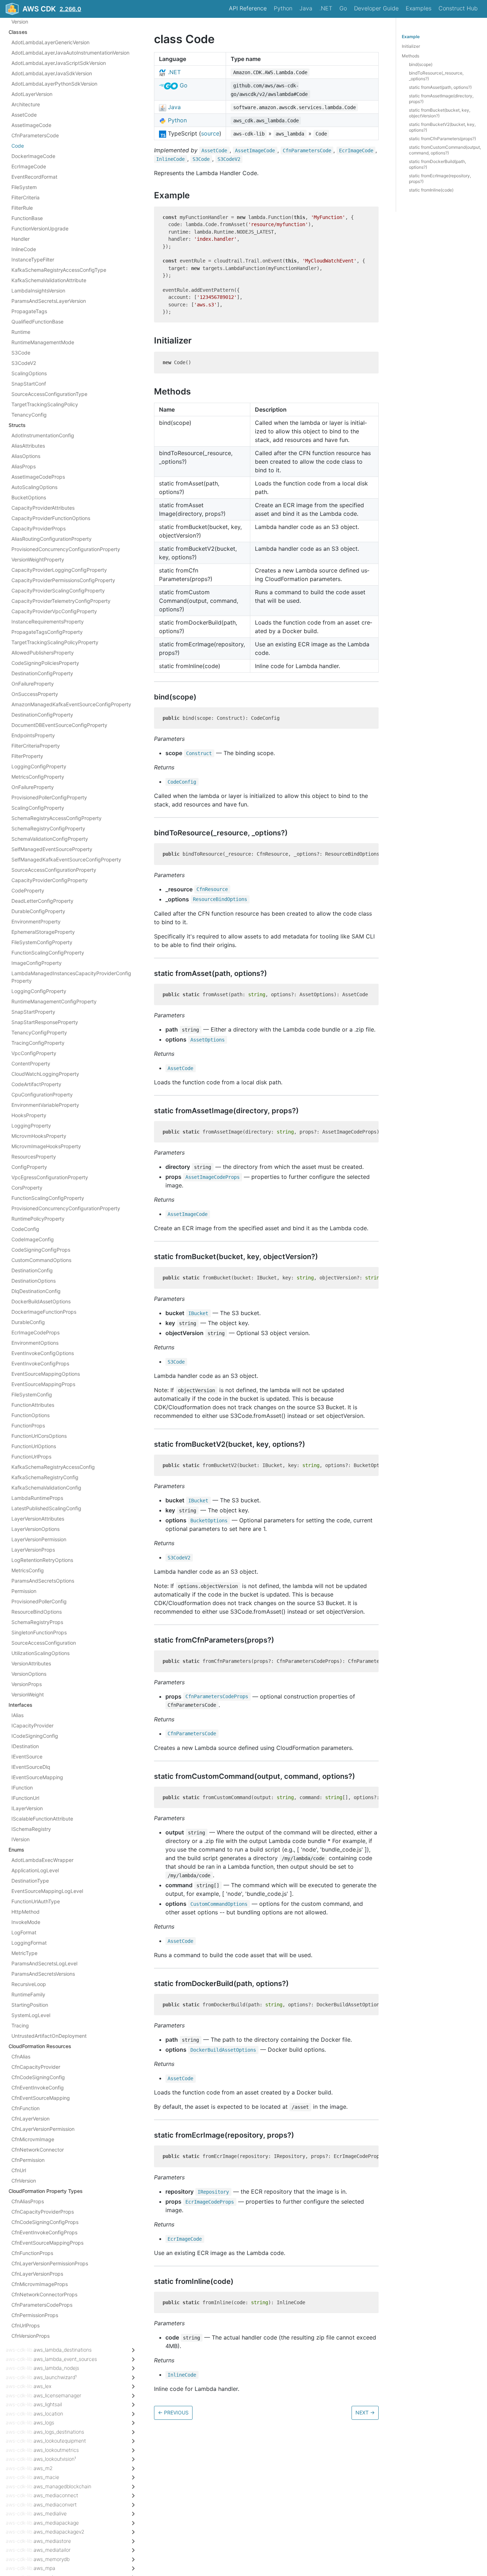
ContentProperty (31, 1063)
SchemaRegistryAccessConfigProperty (57, 818)
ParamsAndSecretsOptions (43, 1581)
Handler (20, 239)
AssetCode (24, 115)
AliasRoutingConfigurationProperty (52, 539)
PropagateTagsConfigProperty (47, 632)
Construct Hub (458, 8)
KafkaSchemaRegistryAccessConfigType (59, 270)
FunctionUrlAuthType (36, 1901)
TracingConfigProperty (38, 1043)
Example (411, 37)
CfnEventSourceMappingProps (47, 2243)
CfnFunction (25, 2108)
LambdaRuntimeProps (37, 1498)
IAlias (17, 1715)
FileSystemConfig (32, 1394)
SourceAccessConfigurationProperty (54, 870)
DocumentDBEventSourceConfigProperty (59, 725)
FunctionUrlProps (31, 1457)
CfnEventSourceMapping (41, 2098)
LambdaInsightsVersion (38, 291)
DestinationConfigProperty (42, 673)
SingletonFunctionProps (39, 1632)
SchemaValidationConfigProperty (50, 839)
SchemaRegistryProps (37, 1622)
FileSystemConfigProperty (42, 942)
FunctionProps (28, 1426)
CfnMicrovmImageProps (40, 2284)
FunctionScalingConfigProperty (48, 953)
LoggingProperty (31, 1126)
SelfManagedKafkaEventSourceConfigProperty (66, 859)
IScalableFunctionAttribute (42, 1819)
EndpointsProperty (33, 735)
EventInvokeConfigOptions (43, 1353)
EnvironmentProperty (36, 922)
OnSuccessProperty (35, 694)
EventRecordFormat (34, 177)
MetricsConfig (28, 1570)
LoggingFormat (29, 1943)
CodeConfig (25, 1229)
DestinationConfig (32, 1270)
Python (283, 8)
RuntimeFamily (28, 1994)
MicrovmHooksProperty (39, 1136)
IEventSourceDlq (31, 1767)
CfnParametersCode (35, 135)
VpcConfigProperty (34, 1053)
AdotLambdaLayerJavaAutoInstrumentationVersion (70, 53)
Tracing (20, 2025)
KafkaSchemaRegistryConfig (45, 1477)
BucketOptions (29, 497)
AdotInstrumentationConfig (43, 435)
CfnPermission (28, 2160)
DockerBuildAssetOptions (41, 1301)
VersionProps (27, 1684)
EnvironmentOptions (35, 1343)
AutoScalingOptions (34, 487)
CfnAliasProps (28, 2201)
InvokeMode (26, 1922)
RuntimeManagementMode (43, 342)
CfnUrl (19, 2170)
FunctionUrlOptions (34, 1446)
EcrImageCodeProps (35, 1332)
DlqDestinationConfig (36, 1291)
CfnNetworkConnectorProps (44, 2294)
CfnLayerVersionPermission (43, 2129)
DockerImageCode (33, 156)
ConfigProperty (29, 1167)
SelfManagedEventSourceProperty (52, 849)
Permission (24, 1591)
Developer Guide (376, 8)
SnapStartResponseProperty (45, 1022)
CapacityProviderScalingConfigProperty (58, 590)
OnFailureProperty (33, 684)
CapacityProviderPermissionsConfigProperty (63, 580)
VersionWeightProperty (38, 559)
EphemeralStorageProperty (43, 932)
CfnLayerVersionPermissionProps (50, 2263)
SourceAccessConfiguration (44, 1643)
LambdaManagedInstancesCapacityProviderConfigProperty (71, 977)
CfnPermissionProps (35, 2315)
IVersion (20, 1839)
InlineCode (24, 249)
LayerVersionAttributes (38, 1519)
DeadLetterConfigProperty (42, 901)
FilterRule (22, 208)
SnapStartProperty (33, 1012)
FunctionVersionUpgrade (40, 228)
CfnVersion (24, 2181)
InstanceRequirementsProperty (48, 622)
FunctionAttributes (33, 1405)
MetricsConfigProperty (38, 777)
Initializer (411, 46)
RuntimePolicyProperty (38, 1219)
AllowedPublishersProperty (43, 653)
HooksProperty (29, 1115)
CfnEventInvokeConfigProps (44, 2232)
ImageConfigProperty (37, 963)
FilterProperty (27, 756)
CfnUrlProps (25, 2325)
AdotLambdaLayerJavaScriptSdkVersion (59, 63)
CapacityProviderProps (39, 528)
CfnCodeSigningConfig (38, 2077)
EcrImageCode (29, 166)
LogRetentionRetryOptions (42, 1560)
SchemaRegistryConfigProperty (48, 828)
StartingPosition (30, 2005)
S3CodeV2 (24, 363)
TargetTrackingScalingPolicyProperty (55, 642)
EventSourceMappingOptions (46, 1374)
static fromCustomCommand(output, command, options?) (445, 150)
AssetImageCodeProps (38, 477)
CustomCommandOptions (41, 1260)
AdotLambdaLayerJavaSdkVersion (52, 73)
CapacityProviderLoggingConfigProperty (59, 570)
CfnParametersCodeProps (42, 2305)
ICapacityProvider (32, 1725)
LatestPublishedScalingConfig (46, 1508)
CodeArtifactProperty (36, 1084)
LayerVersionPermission (39, 1539)
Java (306, 8)
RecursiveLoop (29, 1984)
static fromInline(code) (431, 190)
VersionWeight (28, 1694)
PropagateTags (29, 311)
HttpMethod (25, 1912)
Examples (419, 8)
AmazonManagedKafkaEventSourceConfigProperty (71, 704)
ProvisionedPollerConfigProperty (49, 797)
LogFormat (24, 1932)
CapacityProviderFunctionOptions (51, 518)
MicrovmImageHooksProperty (46, 1146)
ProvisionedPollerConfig (39, 1601)
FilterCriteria (25, 197)
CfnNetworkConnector (38, 2150)
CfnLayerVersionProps (37, 2274)
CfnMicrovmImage (33, 2139)
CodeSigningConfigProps (41, 1250)
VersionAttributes (31, 1663)
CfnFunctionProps (32, 2253)
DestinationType (30, 1881)
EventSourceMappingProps (43, 1384)
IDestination (25, 1746)
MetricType (24, 1953)
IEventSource (27, 1757)
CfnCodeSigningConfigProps (45, 2222)
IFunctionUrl (25, 1798)
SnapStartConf (29, 384)
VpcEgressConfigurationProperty (50, 1177)
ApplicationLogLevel (35, 1870)
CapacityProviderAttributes (43, 508)
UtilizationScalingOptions (40, 1653)
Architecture (26, 104)
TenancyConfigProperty (39, 1032)
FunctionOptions (30, 1415)
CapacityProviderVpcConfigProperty (54, 611)
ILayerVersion (27, 1808)
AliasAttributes (28, 446)
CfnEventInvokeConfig (38, 2088)
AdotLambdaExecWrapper (42, 1860)
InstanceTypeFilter (33, 259)
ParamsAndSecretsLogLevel (44, 1963)
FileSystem (24, 187)
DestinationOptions (34, 1281)
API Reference (248, 8)
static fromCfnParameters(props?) (442, 139)
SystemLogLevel (31, 2015)
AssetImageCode (31, 125)
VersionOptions (29, 1674)
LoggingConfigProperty (39, 766)
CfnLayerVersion (30, 2119)
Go (343, 8)
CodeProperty (28, 890)
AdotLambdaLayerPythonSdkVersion (54, 84)
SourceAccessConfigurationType (49, 394)
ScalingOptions (29, 373)
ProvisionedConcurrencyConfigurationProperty (66, 549)
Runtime (21, 332)
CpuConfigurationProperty (42, 1094)
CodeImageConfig (33, 1239)
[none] (150, 39)
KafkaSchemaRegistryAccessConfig (53, 1467)
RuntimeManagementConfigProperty (54, 1001)
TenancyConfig (29, 415)
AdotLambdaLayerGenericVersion (50, 42)
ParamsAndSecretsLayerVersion (49, 301)
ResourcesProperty (34, 1157)
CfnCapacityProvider (36, 2067)
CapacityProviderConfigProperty (50, 880)
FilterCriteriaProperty (36, 746)
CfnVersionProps (30, 2336)
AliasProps (24, 466)
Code (18, 146)
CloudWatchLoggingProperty (45, 1074)
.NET (326, 8)
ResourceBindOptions (37, 1612)
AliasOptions (26, 456)
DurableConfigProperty (38, 911)
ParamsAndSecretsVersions (43, 1974)
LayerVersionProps (33, 1550)
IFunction (22, 1788)
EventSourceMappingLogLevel (47, 1891)
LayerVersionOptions (35, 1529)
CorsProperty (27, 1188)
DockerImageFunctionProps (44, 1312)
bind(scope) (421, 64)
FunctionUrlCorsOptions (39, 1436)
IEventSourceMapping (37, 1777)
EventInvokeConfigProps (40, 1363)
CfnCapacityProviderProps (43, 2212)
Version (20, 22)
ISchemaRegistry (31, 1829)
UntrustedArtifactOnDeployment (49, 2036)
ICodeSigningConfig (35, 1736)
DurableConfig (28, 1322)
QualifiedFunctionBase (37, 322)
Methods (411, 56)
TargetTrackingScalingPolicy (45, 404)
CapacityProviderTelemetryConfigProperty (61, 601)
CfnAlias (21, 2056)
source (210, 133)
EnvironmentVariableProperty (45, 1105)
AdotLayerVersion (32, 94)
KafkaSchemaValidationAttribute (49, 280)
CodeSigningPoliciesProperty (45, 663)
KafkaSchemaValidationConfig (46, 1488)
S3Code (21, 353)
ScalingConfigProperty (38, 808)
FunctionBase (27, 218)
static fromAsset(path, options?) (440, 87)
